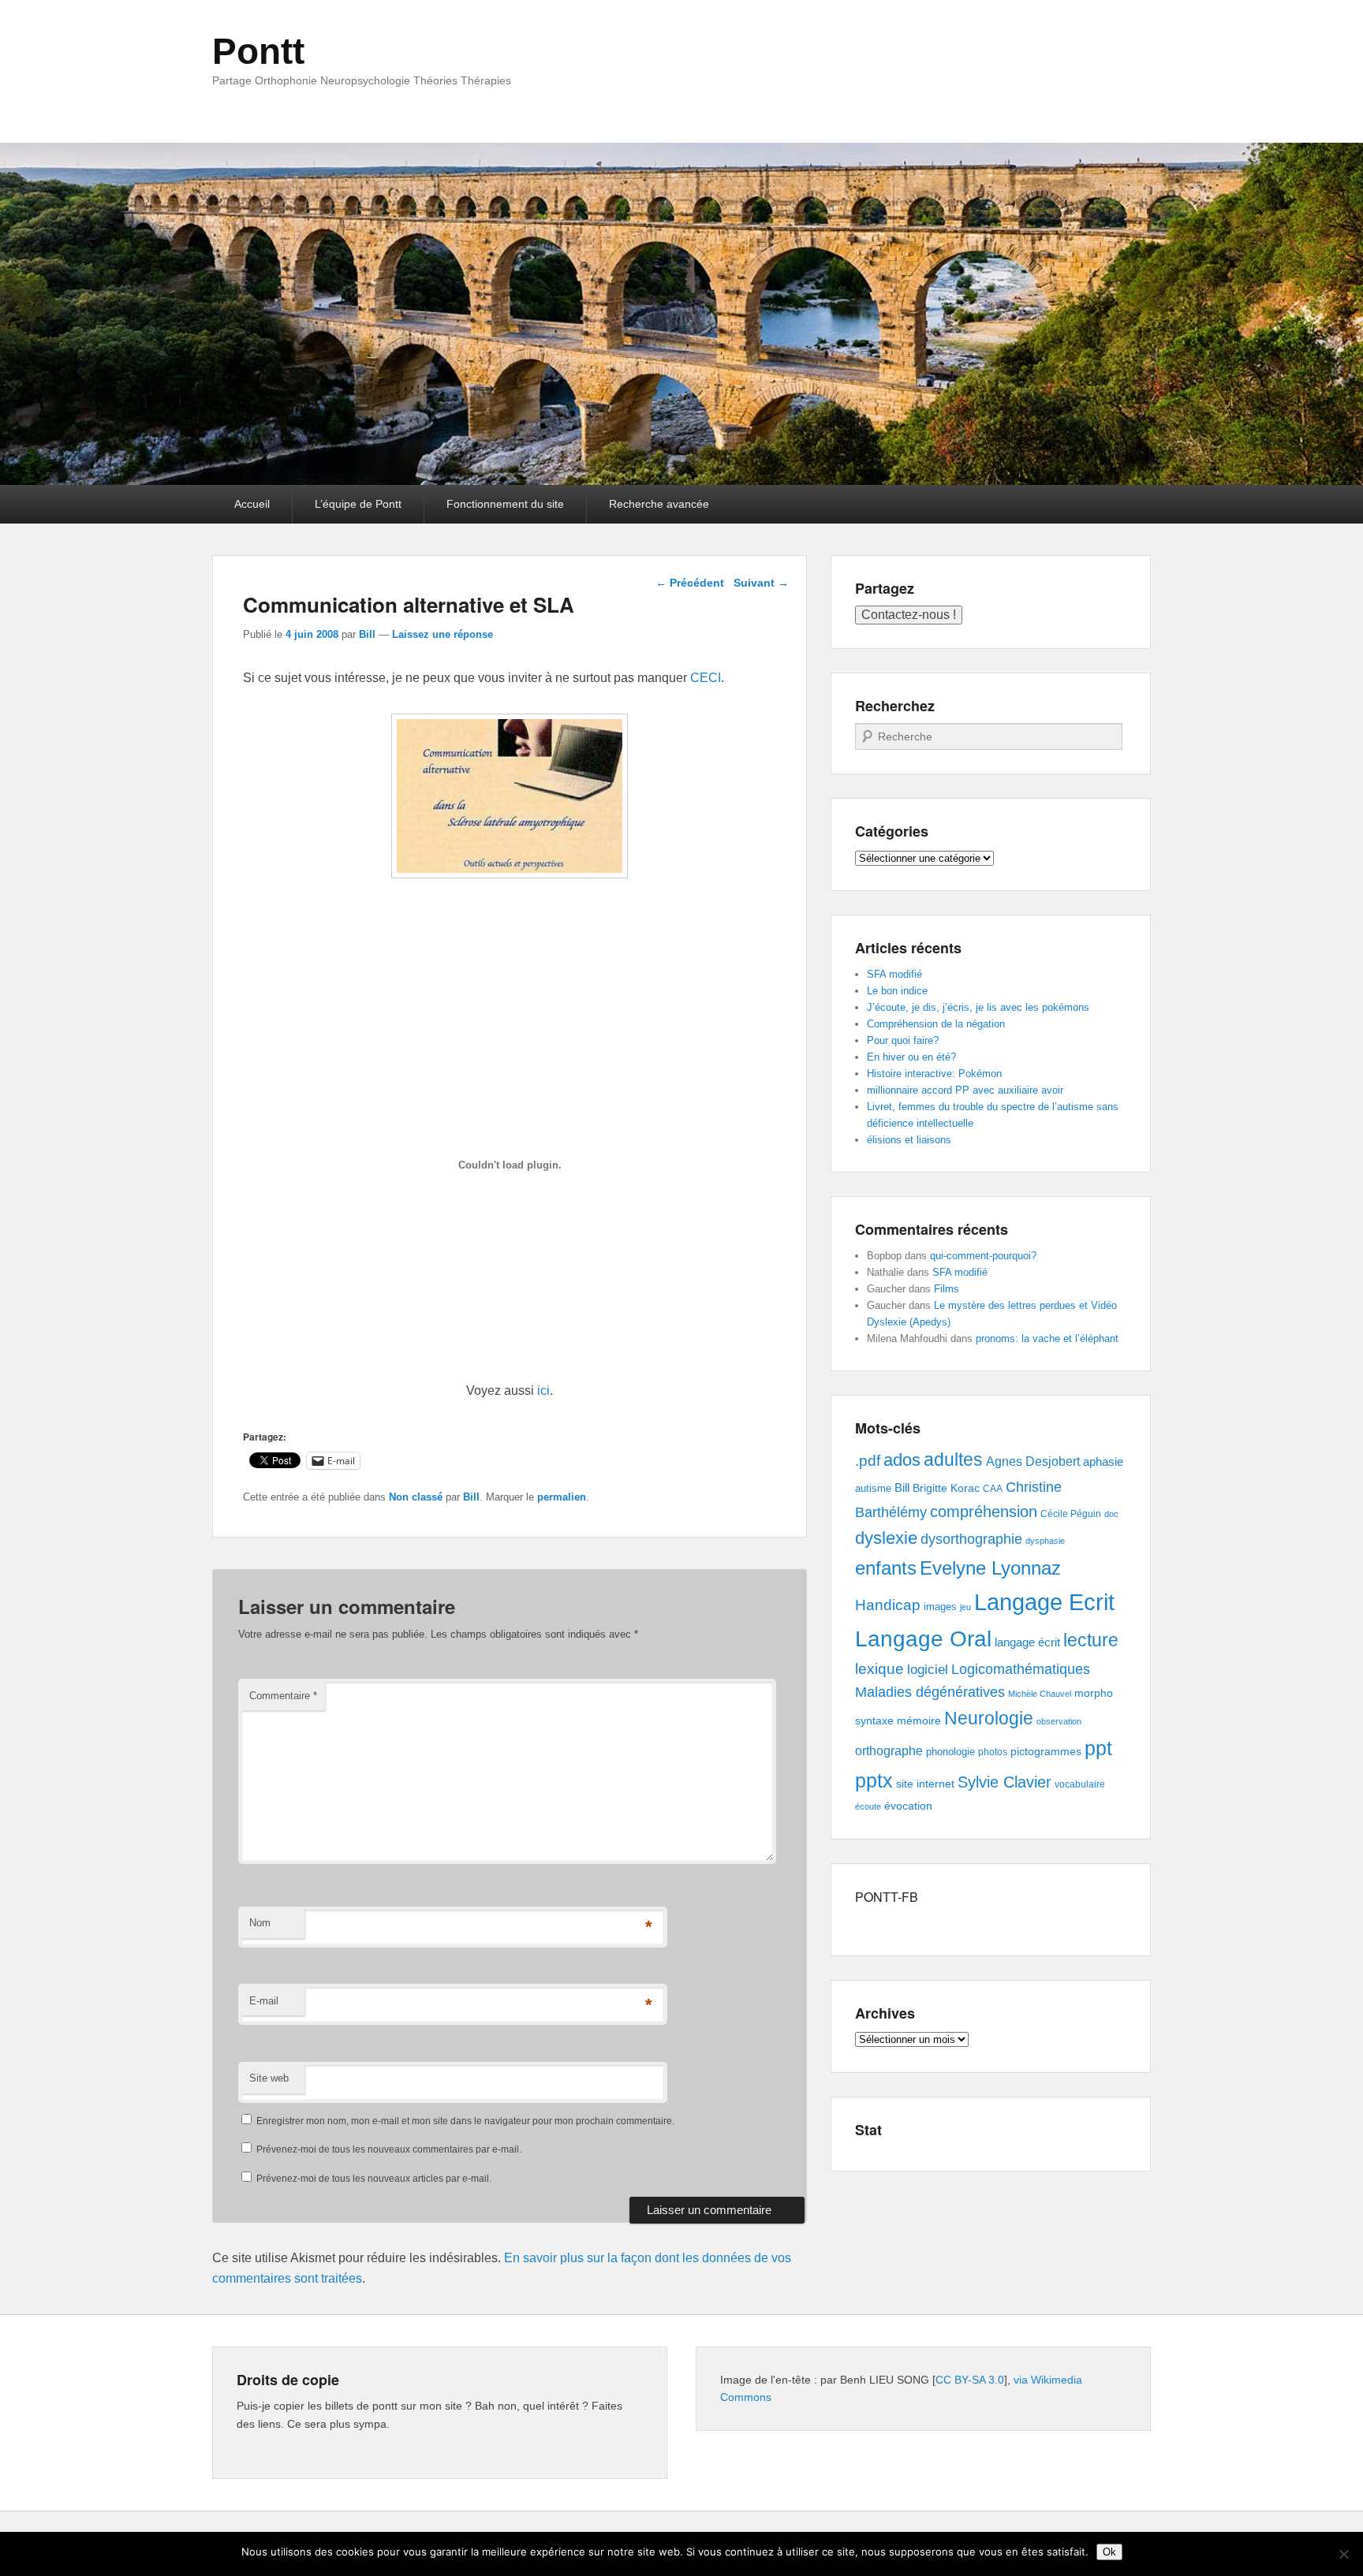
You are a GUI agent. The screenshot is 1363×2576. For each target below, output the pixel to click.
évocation (908, 1806)
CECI (706, 678)
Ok (1109, 2552)
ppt (1098, 1748)
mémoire (919, 1720)
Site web (269, 2078)
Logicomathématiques (1021, 1669)
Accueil (252, 504)
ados (902, 1460)
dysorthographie (971, 1539)
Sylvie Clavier (1005, 1782)
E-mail (264, 2001)
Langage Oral (923, 1639)
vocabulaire (1080, 1784)
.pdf (868, 1460)
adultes (953, 1459)
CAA (993, 1489)
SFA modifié (894, 974)
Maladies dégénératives (930, 1692)
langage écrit (1027, 1642)
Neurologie (989, 1719)
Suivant (761, 583)
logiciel (928, 1670)
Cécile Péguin (1071, 1514)
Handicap (888, 1605)
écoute (868, 1806)
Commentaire (283, 1696)
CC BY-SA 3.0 (970, 2380)
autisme (873, 1488)
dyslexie (886, 1538)
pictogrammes (1046, 1752)
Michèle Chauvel (1040, 1694)
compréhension (984, 1512)
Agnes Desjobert (1033, 1461)
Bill (367, 634)
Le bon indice (897, 991)
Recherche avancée (659, 504)
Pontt (258, 51)
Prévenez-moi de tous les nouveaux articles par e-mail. (374, 2179)
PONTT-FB (887, 1897)
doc (1111, 1514)
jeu (965, 1607)
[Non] (1343, 2554)
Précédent (690, 583)
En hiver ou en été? (911, 1057)
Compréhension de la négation (936, 1024)
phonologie (950, 1752)
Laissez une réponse (443, 634)
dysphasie (1045, 1541)
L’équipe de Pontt (358, 504)
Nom (260, 1923)
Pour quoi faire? (903, 1040)
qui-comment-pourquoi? (983, 1256)
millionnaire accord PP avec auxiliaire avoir (965, 1090)
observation (1059, 1721)
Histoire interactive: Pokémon (934, 1074)
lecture (1091, 1640)
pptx (874, 1780)
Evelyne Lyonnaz (990, 1568)
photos (993, 1752)
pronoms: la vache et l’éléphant (1047, 1338)
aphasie (1103, 1461)
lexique (879, 1669)
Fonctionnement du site (505, 504)
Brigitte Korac (946, 1488)
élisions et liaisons (909, 1140)
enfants (886, 1568)
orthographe (889, 1751)
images (940, 1607)
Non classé (416, 1497)
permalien (562, 1497)
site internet (925, 1784)
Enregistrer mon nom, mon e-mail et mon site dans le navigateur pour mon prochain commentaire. (465, 2121)
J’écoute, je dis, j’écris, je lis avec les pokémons (978, 1007)
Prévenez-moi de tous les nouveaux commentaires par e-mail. (389, 2149)
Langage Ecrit (1044, 1602)
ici (543, 1391)
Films (947, 1289)
